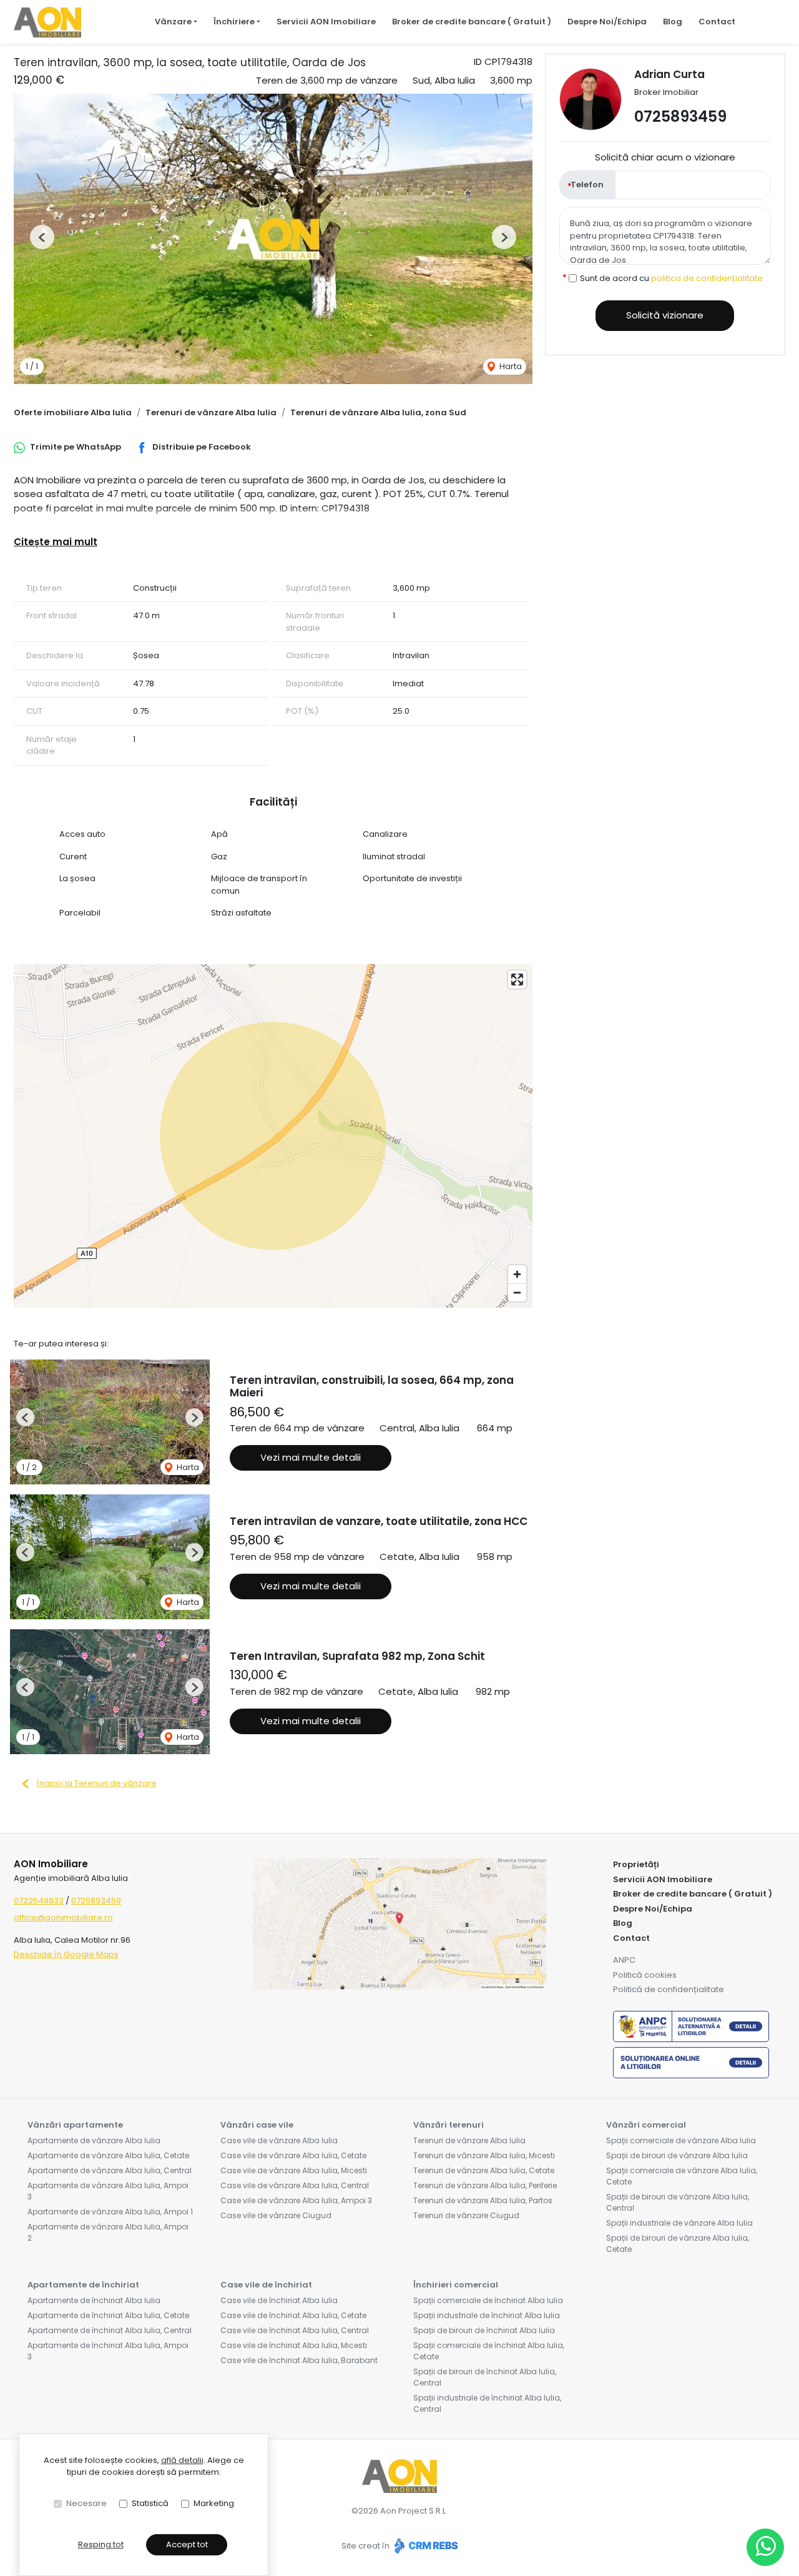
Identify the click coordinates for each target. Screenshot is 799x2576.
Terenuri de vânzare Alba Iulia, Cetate (484, 2170)
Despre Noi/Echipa (607, 22)
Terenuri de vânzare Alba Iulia (211, 412)
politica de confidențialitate (707, 278)
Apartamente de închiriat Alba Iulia (94, 2300)
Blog (673, 22)
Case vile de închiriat (266, 2285)
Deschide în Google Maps (66, 1954)
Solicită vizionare (665, 315)
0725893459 (680, 116)
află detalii (182, 2460)
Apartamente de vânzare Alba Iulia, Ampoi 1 (110, 2212)
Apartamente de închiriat (83, 2285)
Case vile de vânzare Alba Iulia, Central (295, 2185)
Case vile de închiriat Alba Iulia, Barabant (299, 2360)
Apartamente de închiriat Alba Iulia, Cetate (108, 2315)
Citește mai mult (56, 542)
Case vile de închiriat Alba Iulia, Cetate (293, 2315)
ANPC (624, 1960)
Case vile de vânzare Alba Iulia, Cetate (293, 2155)
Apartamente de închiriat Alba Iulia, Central (110, 2330)
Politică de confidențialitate (669, 1989)
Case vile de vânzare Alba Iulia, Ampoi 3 (296, 2200)
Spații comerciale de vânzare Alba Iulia (681, 2140)
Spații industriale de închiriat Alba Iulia (487, 2315)
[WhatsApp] (765, 2547)
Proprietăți (636, 1864)
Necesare (86, 2503)
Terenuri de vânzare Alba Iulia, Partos (483, 2200)
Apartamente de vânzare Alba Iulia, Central (110, 2170)
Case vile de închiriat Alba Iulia (279, 2300)
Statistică (150, 2503)
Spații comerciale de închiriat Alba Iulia (488, 2300)
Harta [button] (510, 366)
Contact (717, 22)
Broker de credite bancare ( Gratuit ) (472, 22)
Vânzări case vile (257, 2125)
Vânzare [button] (173, 22)
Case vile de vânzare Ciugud (276, 2215)
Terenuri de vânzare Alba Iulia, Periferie (485, 2185)
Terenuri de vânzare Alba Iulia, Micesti (484, 2155)
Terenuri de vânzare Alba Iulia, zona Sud (378, 412)
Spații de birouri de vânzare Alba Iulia (677, 2155)
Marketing (214, 2503)
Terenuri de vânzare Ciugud (466, 2215)
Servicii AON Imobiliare (326, 22)
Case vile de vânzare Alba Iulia (279, 2140)
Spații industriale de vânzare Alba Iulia (679, 2223)
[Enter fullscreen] (517, 980)
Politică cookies (645, 1975)
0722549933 (39, 1901)
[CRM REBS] (425, 2546)
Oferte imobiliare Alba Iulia (73, 412)
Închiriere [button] (234, 22)
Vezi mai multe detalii (311, 1457)
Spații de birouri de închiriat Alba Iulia (484, 2330)
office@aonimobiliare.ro (63, 1917)
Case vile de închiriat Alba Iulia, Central (295, 2330)
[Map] (273, 1136)
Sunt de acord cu (671, 278)
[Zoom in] (517, 1274)
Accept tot (187, 2544)
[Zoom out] (517, 1292)
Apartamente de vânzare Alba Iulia (94, 2140)
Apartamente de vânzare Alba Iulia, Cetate (108, 2155)
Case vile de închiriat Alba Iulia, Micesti (294, 2345)
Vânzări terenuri (449, 2125)
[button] (42, 237)
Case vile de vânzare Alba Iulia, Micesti (294, 2170)
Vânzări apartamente (75, 2125)
